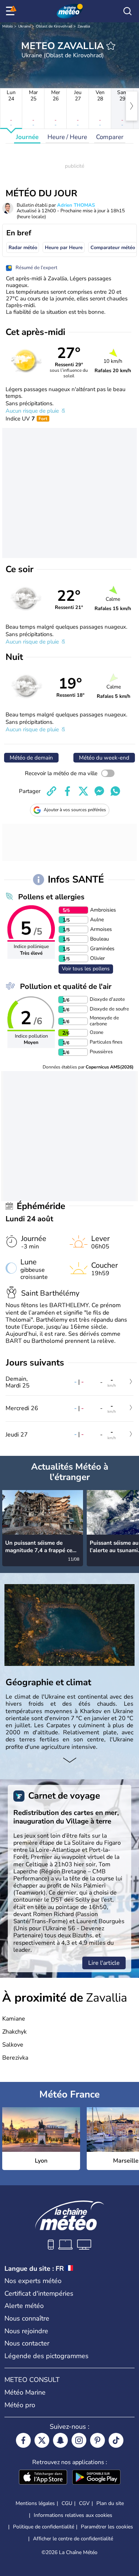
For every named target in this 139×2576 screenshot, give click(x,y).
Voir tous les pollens (86, 969)
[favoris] (111, 46)
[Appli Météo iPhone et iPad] (43, 2478)
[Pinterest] (97, 2440)
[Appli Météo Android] (96, 2478)
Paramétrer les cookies (107, 2527)
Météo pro (20, 2405)
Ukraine (24, 26)
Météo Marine (25, 2392)
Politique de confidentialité (44, 2527)
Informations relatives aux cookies (73, 2515)
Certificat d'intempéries (39, 2293)
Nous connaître (27, 2318)
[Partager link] (52, 791)
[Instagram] (79, 2440)
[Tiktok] (116, 2440)
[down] (69, 1761)
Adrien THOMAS (76, 205)
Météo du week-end (104, 758)
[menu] (11, 11)
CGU (67, 2503)
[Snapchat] (60, 2440)
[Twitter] (42, 2440)
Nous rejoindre (26, 2331)
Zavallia (84, 26)
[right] (132, 106)
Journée (27, 137)
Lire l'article (104, 1963)
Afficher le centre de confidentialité (73, 2539)
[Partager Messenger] (99, 791)
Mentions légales (35, 2503)
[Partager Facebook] (67, 791)
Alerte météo (24, 2306)
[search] (128, 11)
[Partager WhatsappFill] (115, 791)
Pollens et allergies (51, 897)
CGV (84, 2503)
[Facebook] (23, 2440)
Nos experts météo (33, 2281)
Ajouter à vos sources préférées (75, 810)
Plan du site (110, 2503)
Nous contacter (27, 2343)
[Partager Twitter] (83, 791)
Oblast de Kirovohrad (54, 26)
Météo (8, 26)
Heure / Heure (67, 137)
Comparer (110, 137)
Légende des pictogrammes (47, 2356)
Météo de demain (31, 758)
